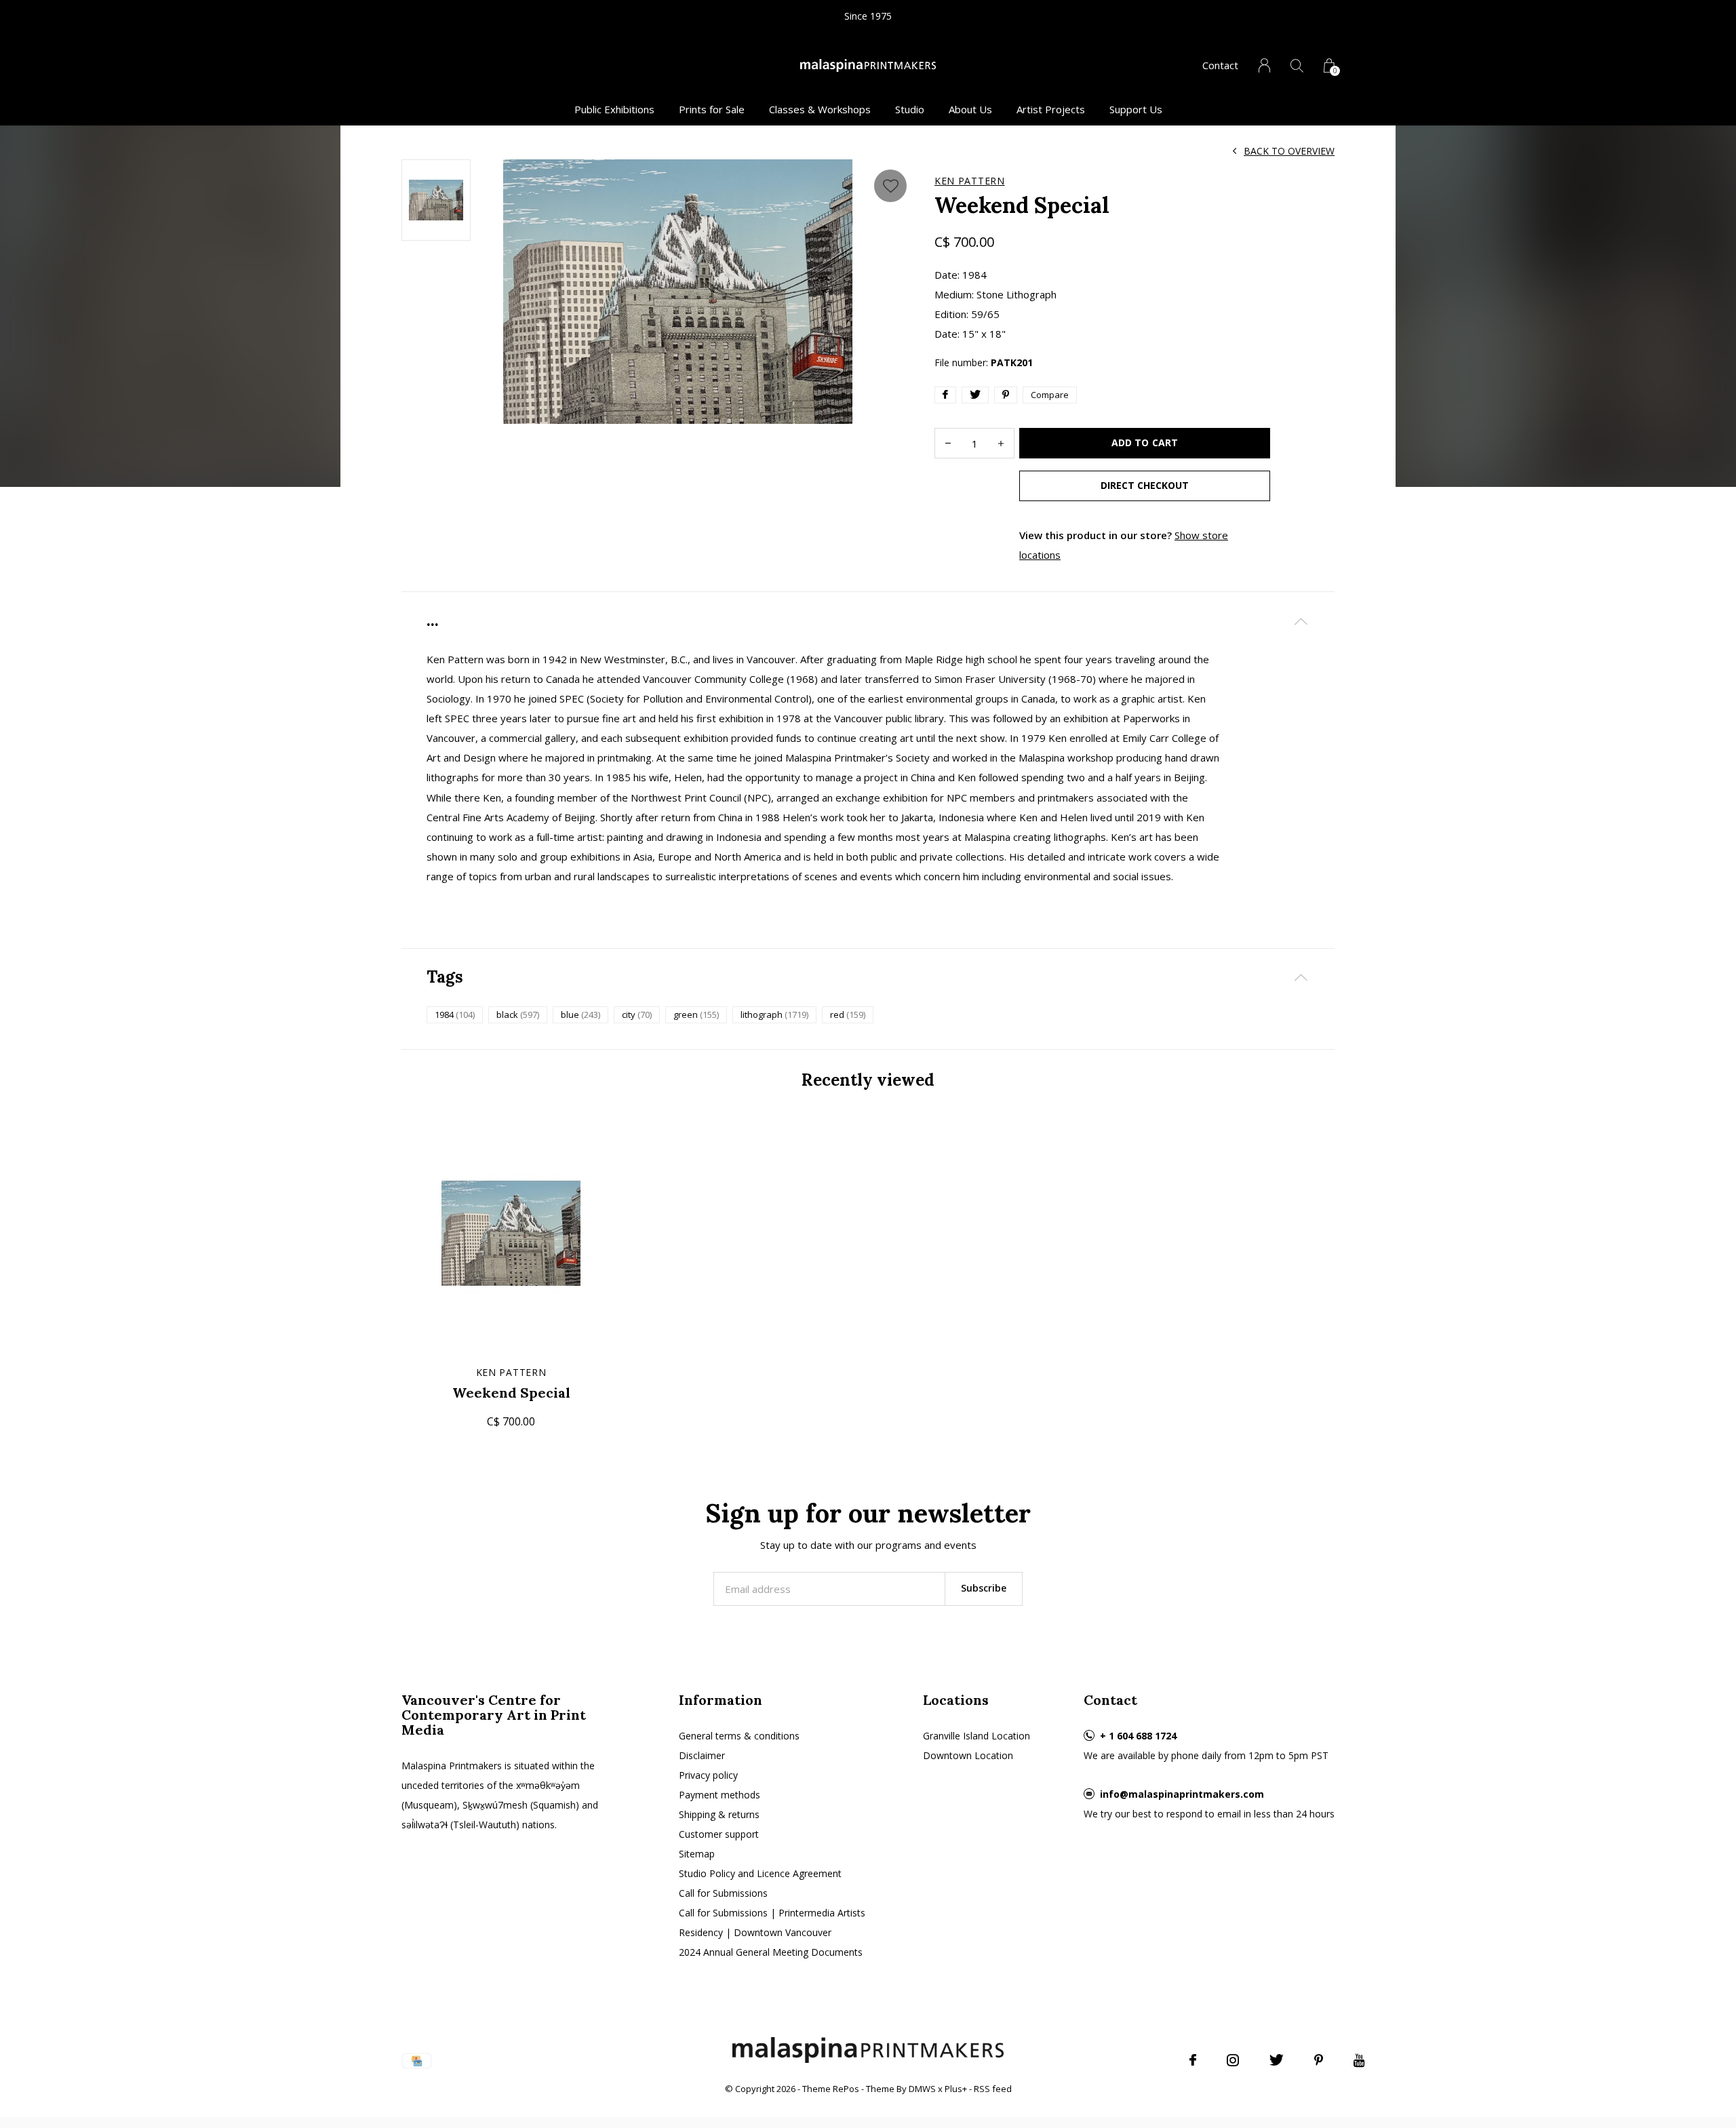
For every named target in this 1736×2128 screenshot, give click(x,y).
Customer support (719, 1834)
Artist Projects (1051, 109)
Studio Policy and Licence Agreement (760, 1873)
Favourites (890, 186)
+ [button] (1001, 443)
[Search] (1297, 65)
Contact (1220, 65)
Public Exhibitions (614, 109)
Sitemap (697, 1854)
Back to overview (1289, 151)
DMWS (922, 2089)
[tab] (868, 621)
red (848, 1014)
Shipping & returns (719, 1814)
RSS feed (993, 2089)
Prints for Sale (712, 109)
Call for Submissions (723, 1893)
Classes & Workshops (820, 109)
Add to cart (1144, 442)
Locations (956, 1700)
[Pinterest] (1319, 2060)
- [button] (948, 443)
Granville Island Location (976, 1736)
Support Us (1136, 109)
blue (580, 1014)
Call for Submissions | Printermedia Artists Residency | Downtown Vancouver (772, 1923)
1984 (455, 1014)
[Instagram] (1233, 2060)
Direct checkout (1145, 485)
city (637, 1014)
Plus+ (956, 2089)
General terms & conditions (739, 1736)
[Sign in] (1264, 65)
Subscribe (984, 1588)
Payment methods (719, 1795)
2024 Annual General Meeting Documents (771, 1952)
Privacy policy (708, 1775)
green (696, 1014)
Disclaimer (702, 1755)
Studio (910, 109)
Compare (1050, 395)
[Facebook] (1193, 2060)
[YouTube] (1359, 2060)
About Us (970, 109)
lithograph (774, 1014)
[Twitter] (1277, 2060)
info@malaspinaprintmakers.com (1182, 1794)
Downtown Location (968, 1755)
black (518, 1014)
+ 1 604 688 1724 (1138, 1736)
